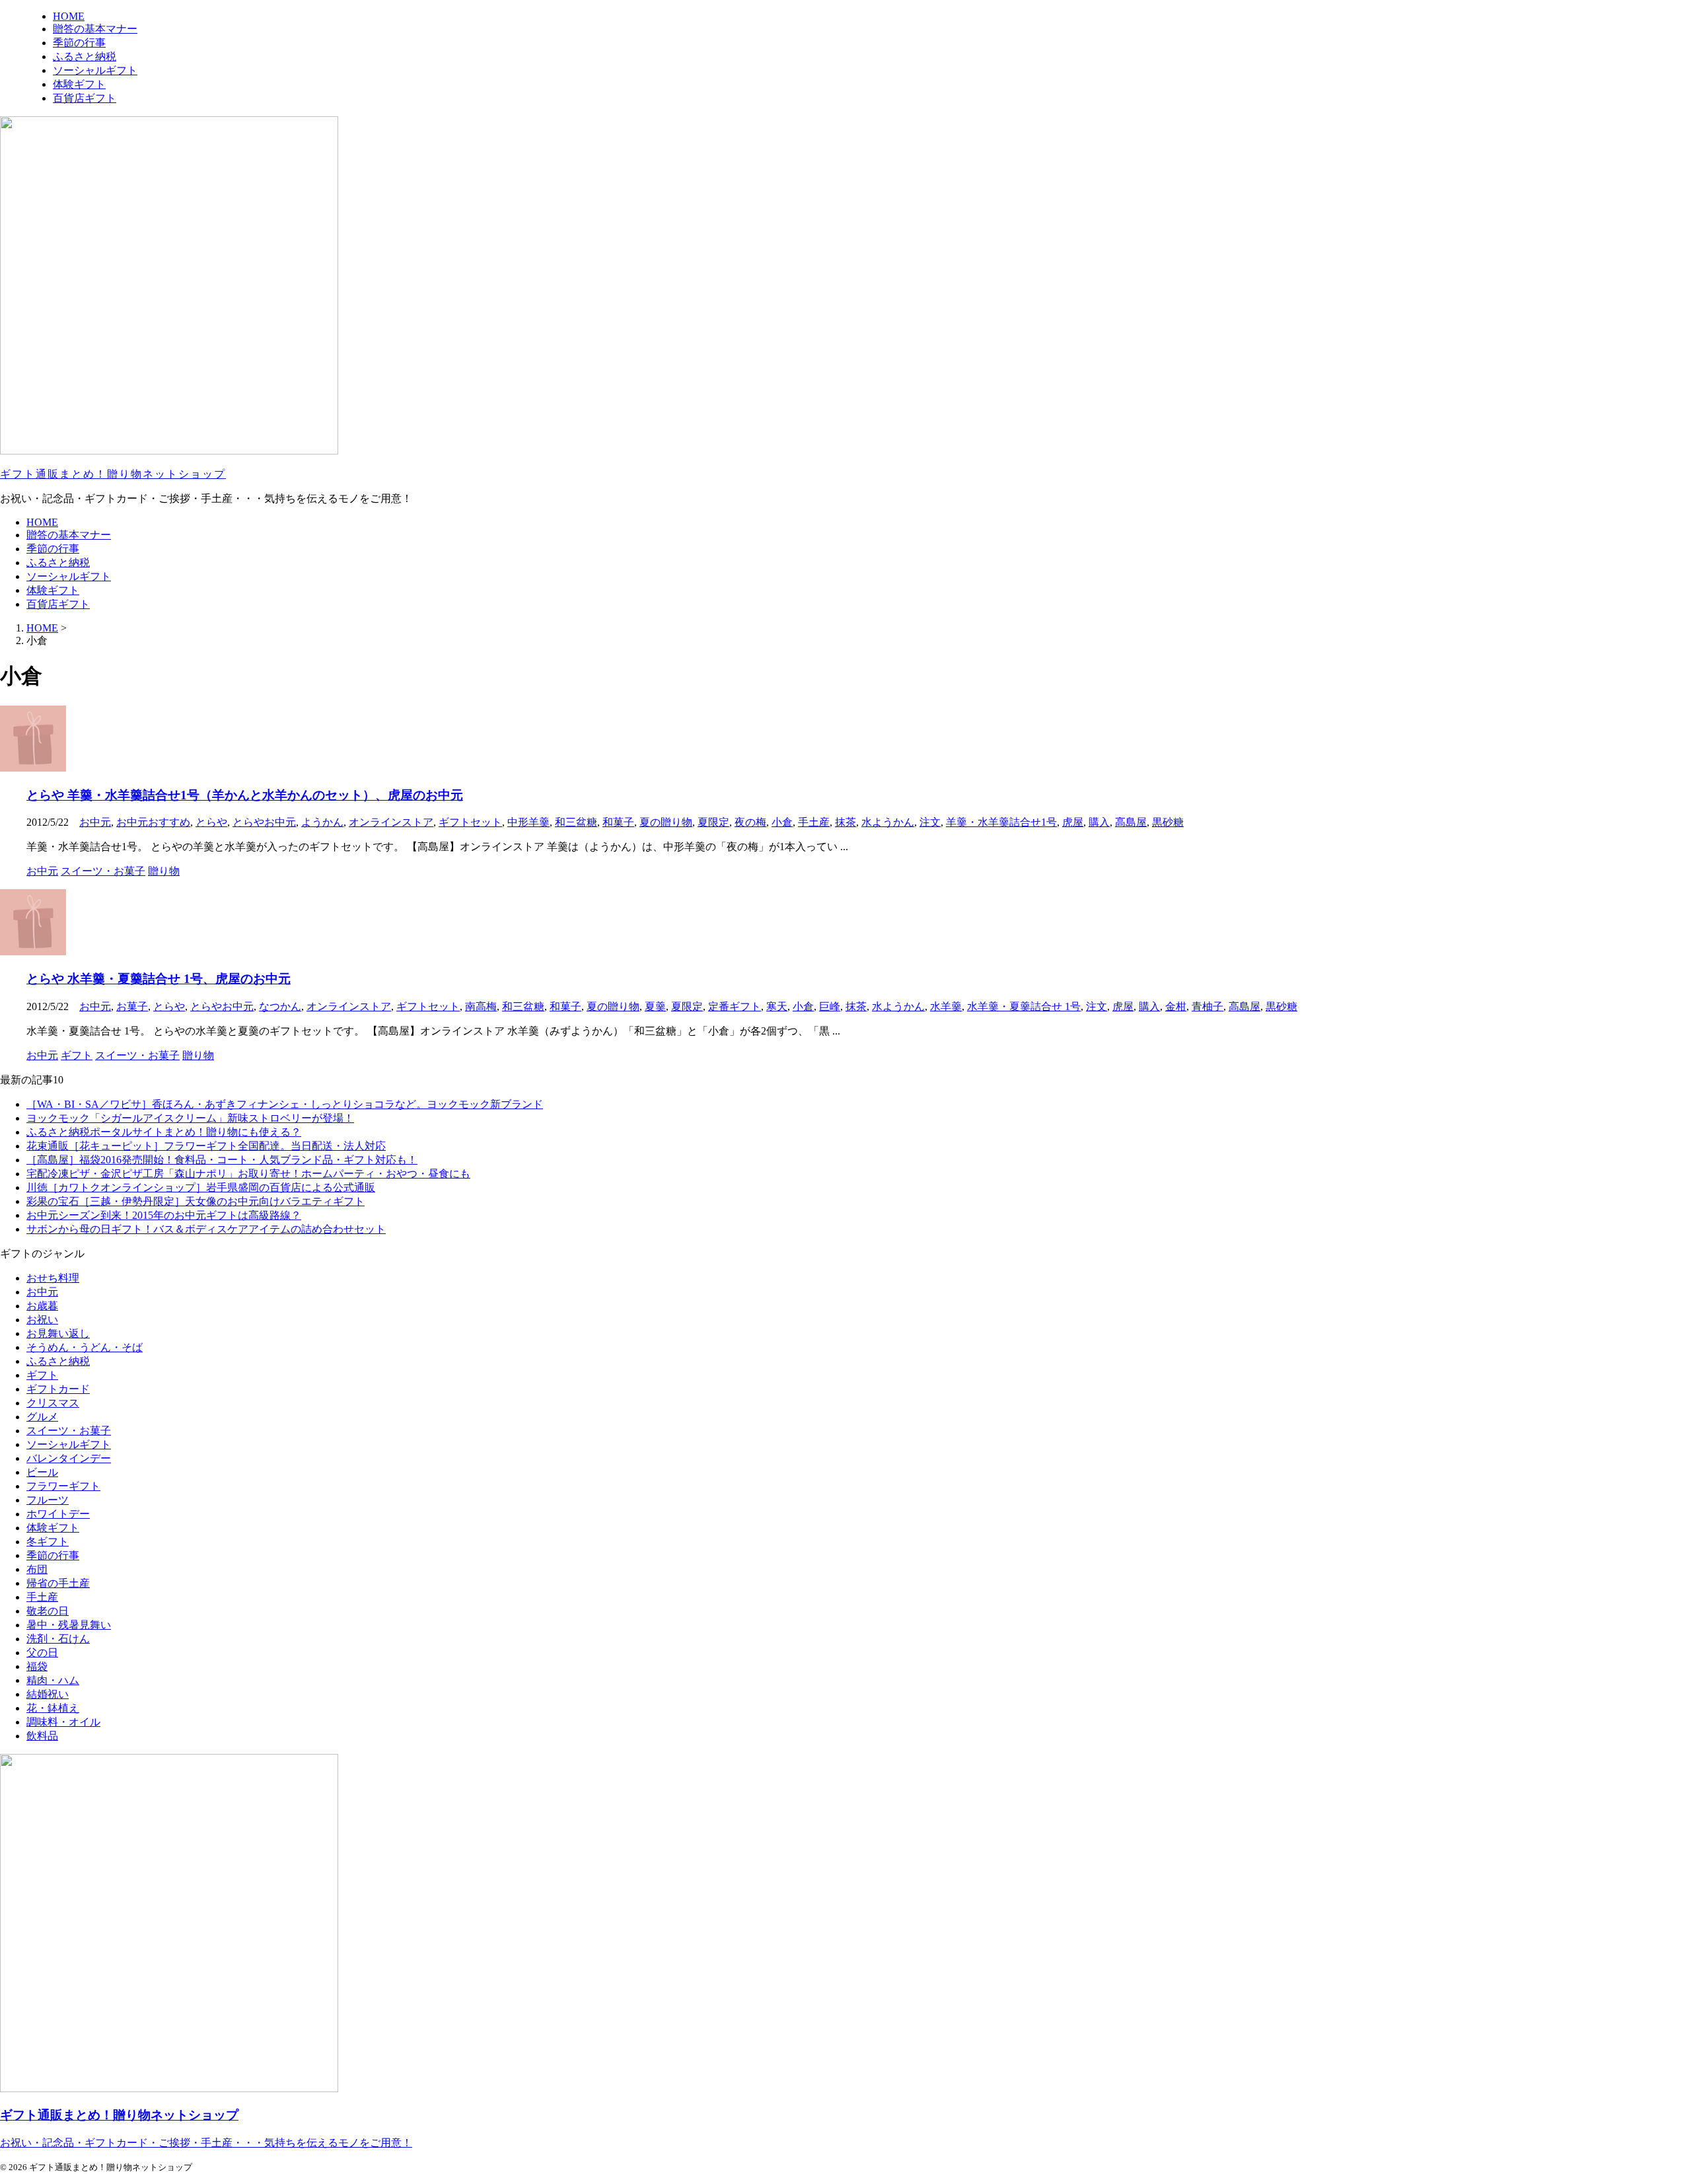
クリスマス (53, 1403)
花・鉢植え (53, 1708)
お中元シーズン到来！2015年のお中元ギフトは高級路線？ (164, 1215)
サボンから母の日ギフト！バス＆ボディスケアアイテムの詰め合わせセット (206, 1229)
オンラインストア (391, 822)
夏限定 (713, 822)
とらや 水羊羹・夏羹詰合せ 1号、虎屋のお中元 (159, 979)
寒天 (777, 1006)
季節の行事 (53, 549)
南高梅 (481, 1006)
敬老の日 (48, 1611)
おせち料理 (53, 1278)
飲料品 (42, 1736)
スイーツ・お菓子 (69, 1431)
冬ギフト (48, 1542)
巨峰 (830, 1006)
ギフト (42, 1375)
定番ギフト (735, 1006)
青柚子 (1207, 1006)
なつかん (280, 1006)
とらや (211, 822)
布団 (37, 1569)
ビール (42, 1472)
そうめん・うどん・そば (85, 1347)
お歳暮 (42, 1306)
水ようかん (888, 822)
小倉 (782, 822)
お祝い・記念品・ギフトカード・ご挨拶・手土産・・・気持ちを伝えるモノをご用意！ (206, 2143)
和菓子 (618, 822)
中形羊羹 (528, 822)
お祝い (42, 1320)
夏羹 (655, 1006)
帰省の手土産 (58, 1583)
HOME (42, 522)
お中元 (95, 822)
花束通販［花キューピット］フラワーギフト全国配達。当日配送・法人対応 (206, 1146)
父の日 (42, 1653)
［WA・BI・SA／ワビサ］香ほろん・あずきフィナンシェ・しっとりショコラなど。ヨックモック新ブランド (285, 1104)
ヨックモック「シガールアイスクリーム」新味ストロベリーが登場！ (190, 1118)
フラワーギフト (63, 1486)
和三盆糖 (576, 822)
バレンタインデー (69, 1458)
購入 (1099, 822)
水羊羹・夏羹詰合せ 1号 (1024, 1006)
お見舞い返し (58, 1333)
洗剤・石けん (58, 1639)
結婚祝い (48, 1694)
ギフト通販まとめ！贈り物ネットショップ (113, 474)
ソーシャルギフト (69, 576)
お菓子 (132, 1006)
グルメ (42, 1417)
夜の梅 (750, 822)
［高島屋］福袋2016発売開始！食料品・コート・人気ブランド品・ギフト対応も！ (222, 1160)
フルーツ (48, 1500)
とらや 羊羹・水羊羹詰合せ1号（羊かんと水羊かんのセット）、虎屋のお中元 (245, 795)
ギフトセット (470, 822)
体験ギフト (53, 590)
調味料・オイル (63, 1722)
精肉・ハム (53, 1680)
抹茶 (845, 822)
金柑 (1176, 1006)
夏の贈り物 (666, 822)
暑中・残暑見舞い (69, 1625)
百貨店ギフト (58, 604)
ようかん (322, 822)
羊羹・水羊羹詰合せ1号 (1001, 822)
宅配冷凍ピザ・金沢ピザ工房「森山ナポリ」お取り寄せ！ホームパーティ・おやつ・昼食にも (248, 1174)
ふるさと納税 (58, 563)
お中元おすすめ (153, 822)
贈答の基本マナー (69, 535)
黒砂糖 (1168, 822)
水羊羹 (946, 1006)
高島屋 (1131, 822)
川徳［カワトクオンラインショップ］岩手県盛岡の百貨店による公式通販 (201, 1187)
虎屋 (1073, 822)
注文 (930, 822)
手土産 (814, 822)
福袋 (37, 1666)
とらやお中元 (264, 822)
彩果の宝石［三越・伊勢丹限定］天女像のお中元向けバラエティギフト (196, 1201)
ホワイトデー (58, 1514)
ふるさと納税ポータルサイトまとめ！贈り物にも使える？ (164, 1132)
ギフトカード (58, 1389)
